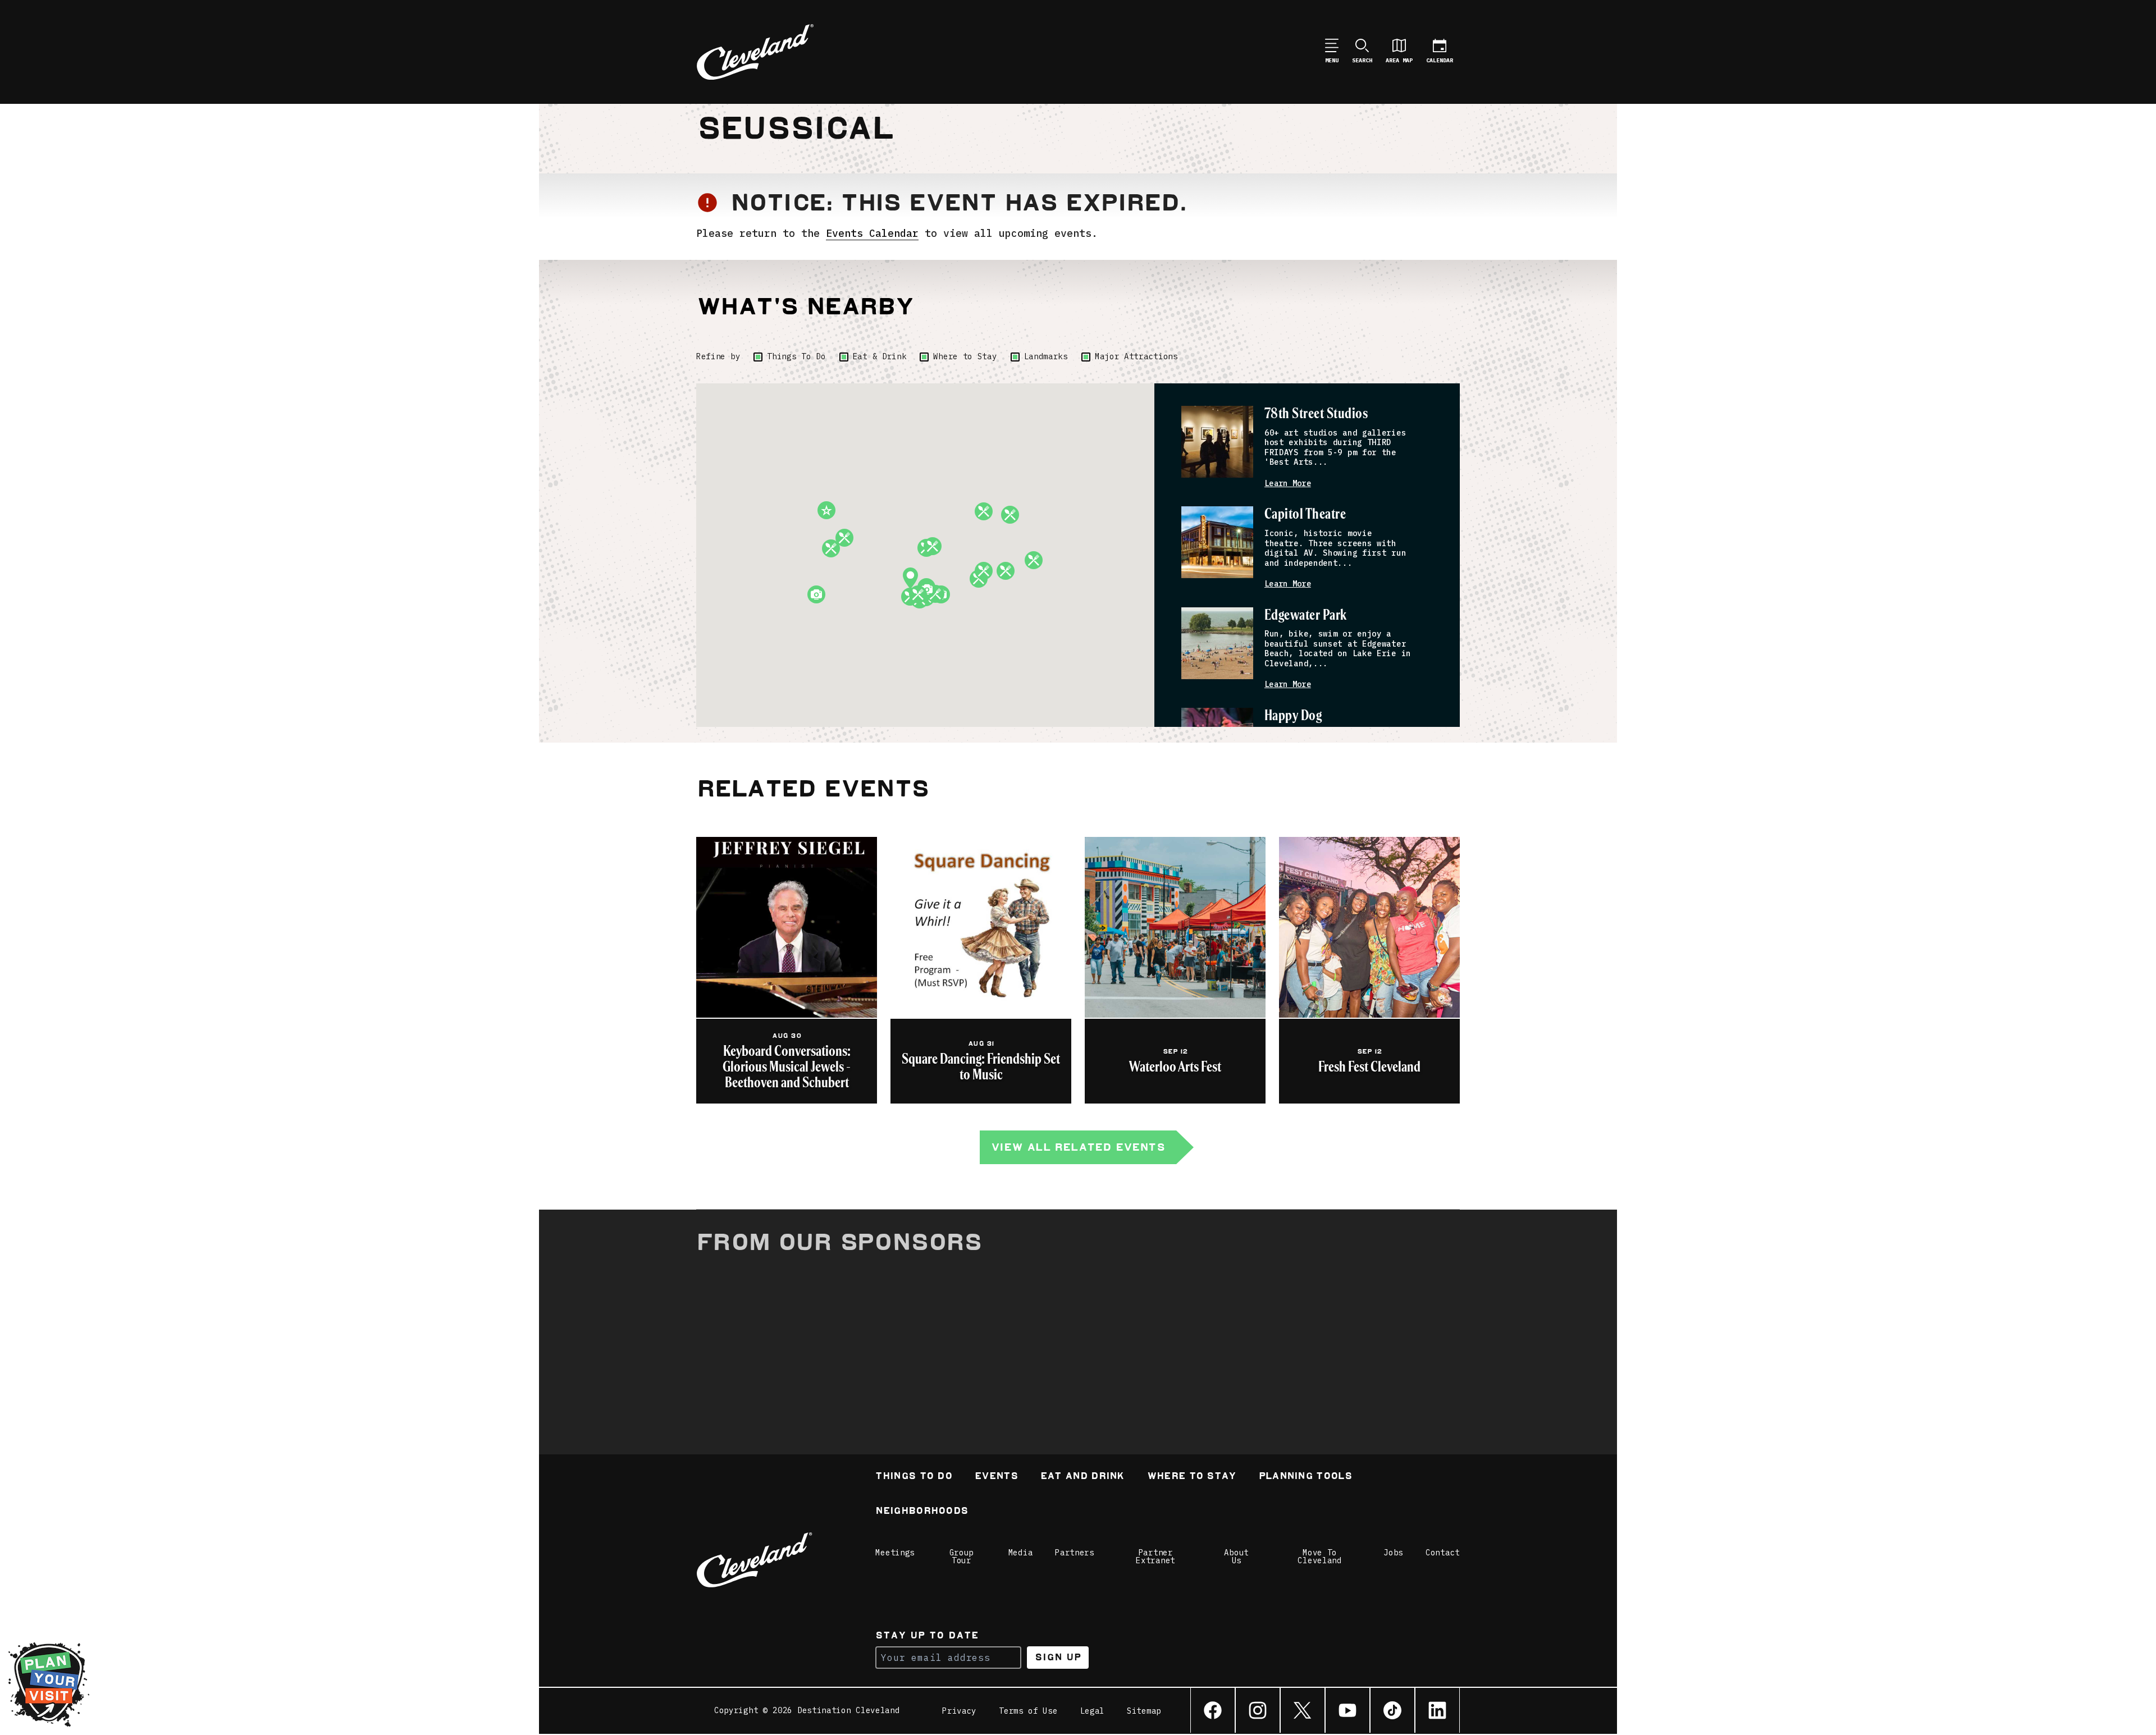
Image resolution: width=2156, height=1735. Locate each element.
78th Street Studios (1316, 414)
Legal (1093, 1711)
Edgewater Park (1306, 615)
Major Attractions (1136, 356)
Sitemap (1144, 1711)
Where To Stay (1192, 1477)
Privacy (959, 1711)
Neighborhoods (922, 1512)
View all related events (1078, 1147)
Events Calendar (872, 233)
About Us (1236, 1557)
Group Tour (962, 1557)
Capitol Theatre (1305, 514)
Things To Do (796, 356)
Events (996, 1477)
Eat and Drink (1082, 1477)
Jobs (1393, 1553)
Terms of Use (1028, 1711)
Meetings (895, 1553)
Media (1021, 1553)
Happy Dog (1293, 716)
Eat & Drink (880, 356)
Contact (1443, 1553)
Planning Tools (1305, 1477)
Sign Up (1058, 1657)
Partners (1075, 1553)
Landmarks (1046, 356)
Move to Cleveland (1319, 1557)
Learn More (1288, 484)
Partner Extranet (1155, 1557)
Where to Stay (965, 356)
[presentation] (1217, 442)
